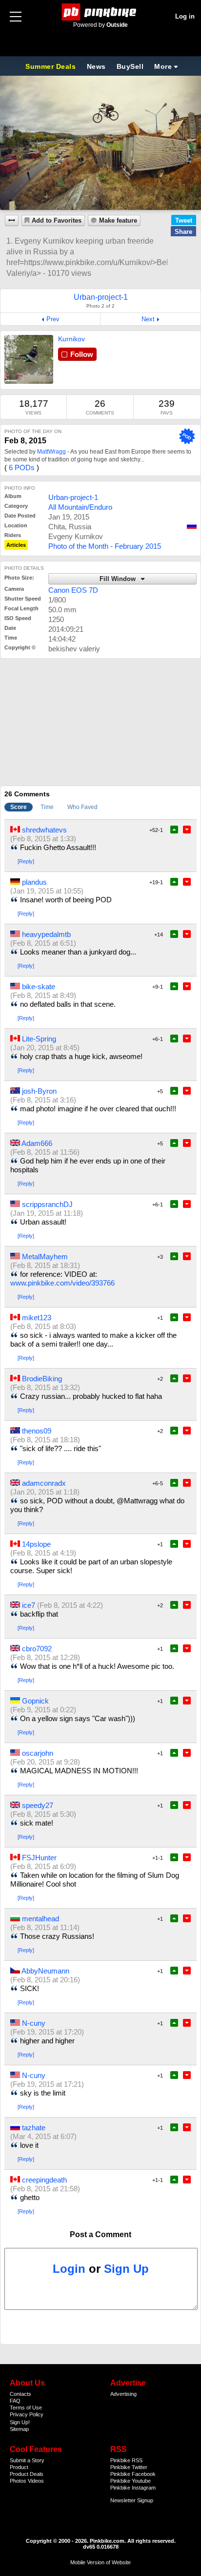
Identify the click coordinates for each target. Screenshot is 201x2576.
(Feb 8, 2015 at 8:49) (43, 995)
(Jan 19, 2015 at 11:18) (47, 1213)
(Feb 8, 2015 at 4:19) (43, 1553)
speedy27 (38, 1805)
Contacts (20, 2394)
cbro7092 (37, 1649)
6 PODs (22, 467)
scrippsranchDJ (47, 1204)
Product (19, 2467)
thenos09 (37, 1431)
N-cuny (34, 2023)
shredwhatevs (44, 830)
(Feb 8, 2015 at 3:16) (43, 1100)
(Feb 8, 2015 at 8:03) (43, 1326)
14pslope (36, 1544)
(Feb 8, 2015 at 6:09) (43, 1866)
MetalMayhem (45, 1257)
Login (69, 2269)
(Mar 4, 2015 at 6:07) (43, 2136)
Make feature (118, 221)
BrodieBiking (42, 1379)
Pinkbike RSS (126, 2460)
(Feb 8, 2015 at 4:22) (70, 1605)
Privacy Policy (27, 2414)
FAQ (15, 2401)
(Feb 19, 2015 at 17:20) (47, 2032)
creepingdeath (44, 2180)
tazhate (34, 2128)
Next (148, 319)
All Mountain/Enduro (80, 507)
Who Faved (82, 807)
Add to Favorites (57, 221)
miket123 (37, 1318)
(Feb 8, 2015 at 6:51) (43, 943)
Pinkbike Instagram (133, 2488)
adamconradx (44, 1483)
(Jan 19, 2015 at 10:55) (47, 891)
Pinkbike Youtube (131, 2481)
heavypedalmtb (46, 934)
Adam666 (37, 1143)
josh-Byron (39, 1091)
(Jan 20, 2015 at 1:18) (45, 1492)
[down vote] (187, 830)
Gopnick (35, 1701)
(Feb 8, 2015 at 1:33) (43, 839)
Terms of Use (26, 2408)
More (163, 66)
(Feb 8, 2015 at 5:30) (43, 1814)
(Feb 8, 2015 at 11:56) (45, 1152)
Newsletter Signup (132, 2500)
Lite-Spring (39, 1039)
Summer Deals (52, 66)
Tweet (184, 220)
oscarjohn (38, 1753)
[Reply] (26, 861)
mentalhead (40, 1919)
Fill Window (119, 579)
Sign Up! (20, 2422)
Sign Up (126, 2269)
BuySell (130, 66)
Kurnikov (71, 339)
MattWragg (51, 452)
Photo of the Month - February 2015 (105, 546)
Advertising (123, 2394)
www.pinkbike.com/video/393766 (62, 1283)
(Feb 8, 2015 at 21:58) (45, 2189)
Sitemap (19, 2429)
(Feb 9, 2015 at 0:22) (43, 1710)
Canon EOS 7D (73, 590)
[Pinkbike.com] (101, 12)
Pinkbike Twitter (129, 2467)
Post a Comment (100, 2234)
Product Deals (27, 2474)
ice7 (29, 1605)
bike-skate (39, 987)
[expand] (12, 220)
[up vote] (174, 830)
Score (19, 807)
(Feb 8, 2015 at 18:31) (45, 1265)
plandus (34, 882)
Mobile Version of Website (100, 2562)
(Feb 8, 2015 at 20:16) (45, 1980)
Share (183, 232)
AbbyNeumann (45, 1971)
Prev (53, 319)
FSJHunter (39, 1858)
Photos (18, 2481)
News (96, 66)
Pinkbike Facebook (133, 2474)
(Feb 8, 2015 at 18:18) (45, 1440)
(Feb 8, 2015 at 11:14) (45, 1927)
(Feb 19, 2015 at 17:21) (47, 2084)
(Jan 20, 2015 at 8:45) (45, 1048)
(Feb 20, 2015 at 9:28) (45, 1762)
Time (47, 807)
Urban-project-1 (73, 497)
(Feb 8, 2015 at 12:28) (45, 1657)
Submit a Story (27, 2460)
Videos (36, 2481)
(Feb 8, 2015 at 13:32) (45, 1387)
